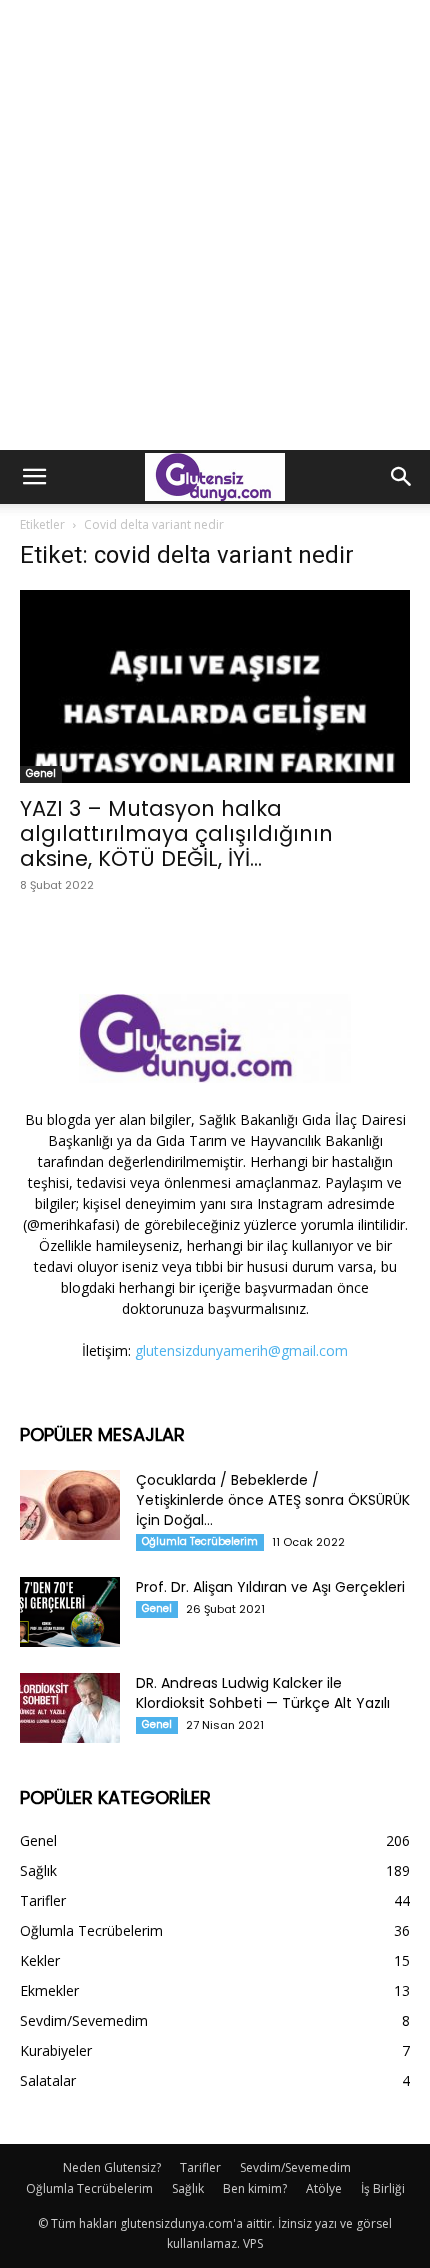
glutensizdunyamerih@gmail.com (241, 1350)
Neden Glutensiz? (112, 2167)
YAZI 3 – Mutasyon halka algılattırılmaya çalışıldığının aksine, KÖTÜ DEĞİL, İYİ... (176, 833)
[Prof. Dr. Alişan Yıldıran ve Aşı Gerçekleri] (70, 1612)
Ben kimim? (255, 2188)
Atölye (324, 2188)
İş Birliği (383, 2188)
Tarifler (200, 2167)
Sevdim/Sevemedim (295, 2167)
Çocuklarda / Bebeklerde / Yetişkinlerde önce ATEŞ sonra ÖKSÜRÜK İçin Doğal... (273, 1500)
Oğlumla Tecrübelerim (200, 1541)
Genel (41, 773)
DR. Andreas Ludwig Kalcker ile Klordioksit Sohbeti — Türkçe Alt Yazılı (263, 1693)
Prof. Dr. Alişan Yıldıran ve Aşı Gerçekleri (270, 1587)
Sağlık (188, 2188)
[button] (34, 477)
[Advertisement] (215, 225)
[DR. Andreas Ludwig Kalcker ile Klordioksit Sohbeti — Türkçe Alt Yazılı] (70, 1708)
